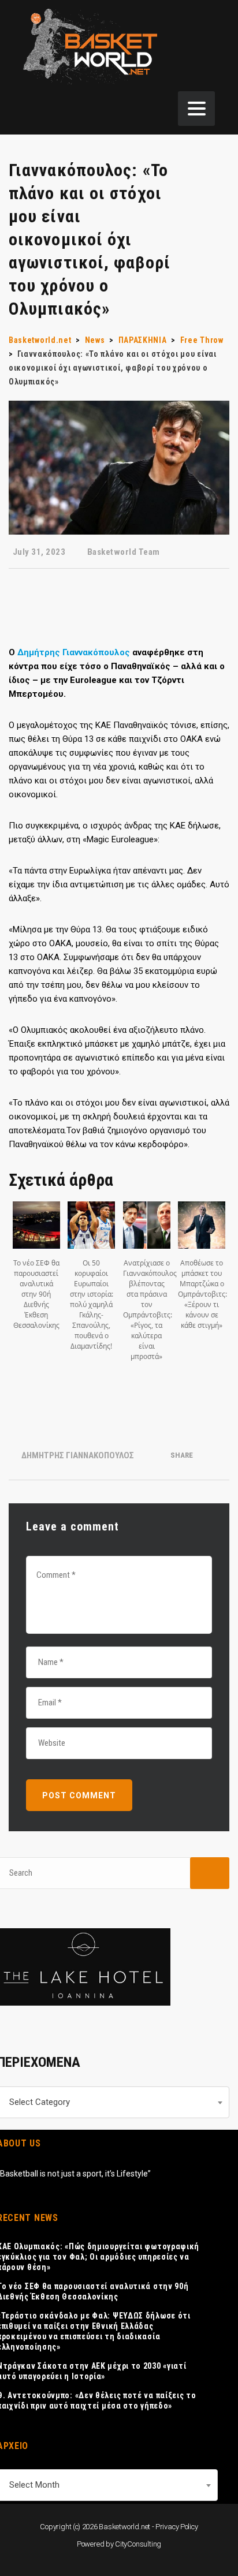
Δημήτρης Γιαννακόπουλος (75, 652)
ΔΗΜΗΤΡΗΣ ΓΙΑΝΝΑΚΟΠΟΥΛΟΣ (78, 1455)
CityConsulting (138, 2544)
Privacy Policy (177, 2527)
